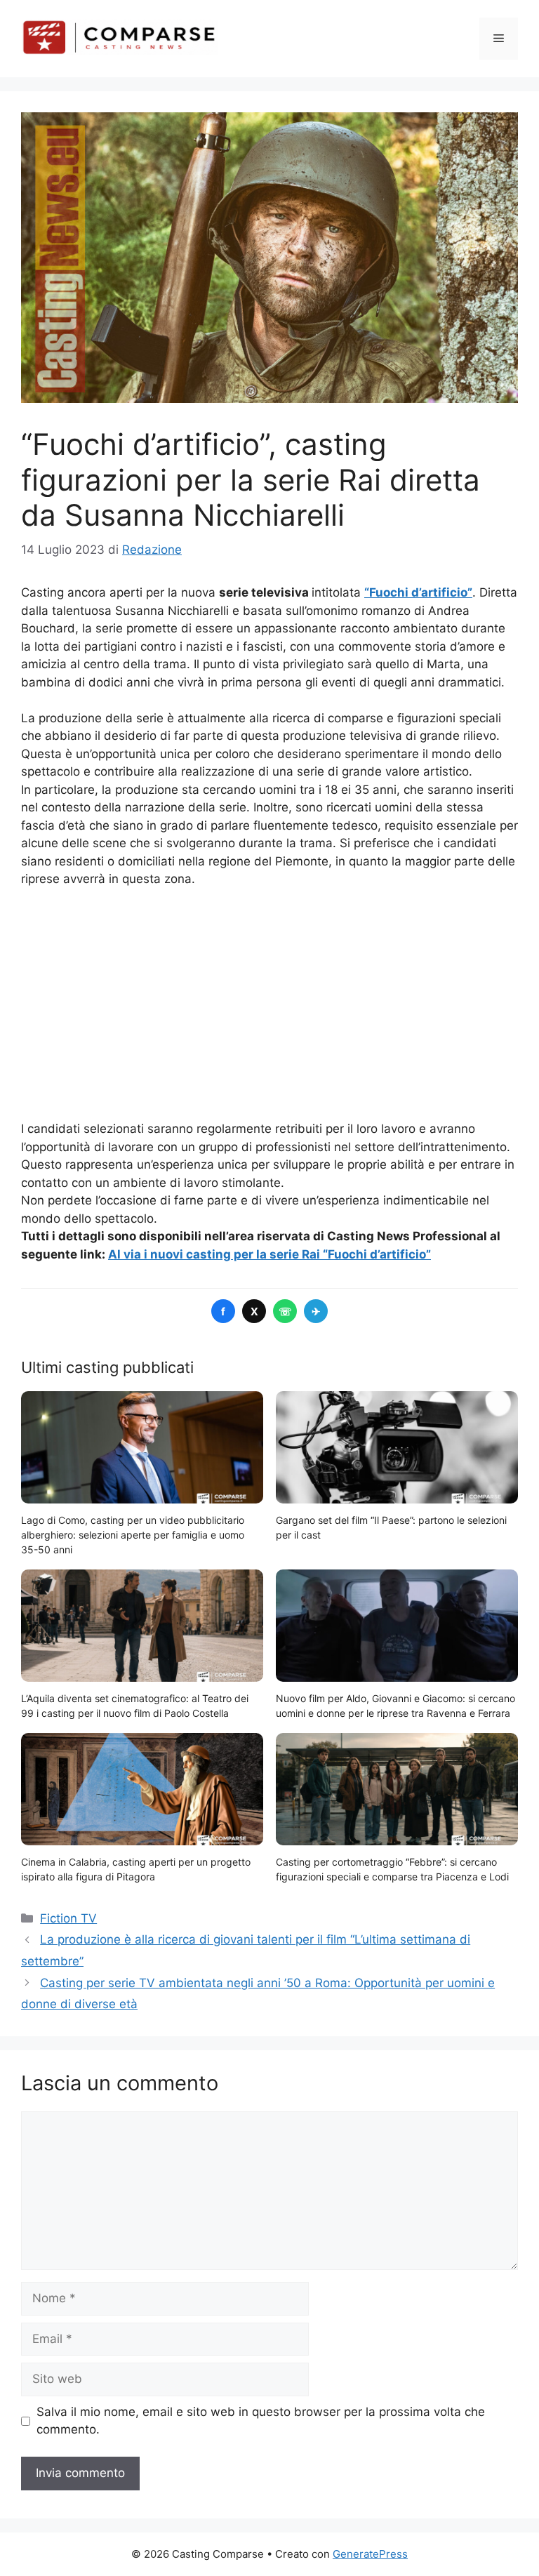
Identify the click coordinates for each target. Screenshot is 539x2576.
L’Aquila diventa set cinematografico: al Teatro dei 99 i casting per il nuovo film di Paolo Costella (135, 1706)
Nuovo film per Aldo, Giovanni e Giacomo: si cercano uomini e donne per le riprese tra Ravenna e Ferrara (395, 1706)
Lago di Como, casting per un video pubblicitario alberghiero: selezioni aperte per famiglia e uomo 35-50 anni (133, 1535)
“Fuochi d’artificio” (418, 592)
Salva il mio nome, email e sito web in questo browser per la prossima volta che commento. (261, 2421)
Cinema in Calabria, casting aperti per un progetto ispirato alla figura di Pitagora (136, 1869)
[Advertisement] (269, 1004)
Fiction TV (68, 1918)
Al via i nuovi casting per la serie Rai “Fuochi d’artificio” (269, 1254)
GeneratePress (370, 2554)
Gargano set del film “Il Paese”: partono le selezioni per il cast (391, 1527)
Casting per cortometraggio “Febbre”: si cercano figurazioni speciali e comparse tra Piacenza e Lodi (392, 1869)
